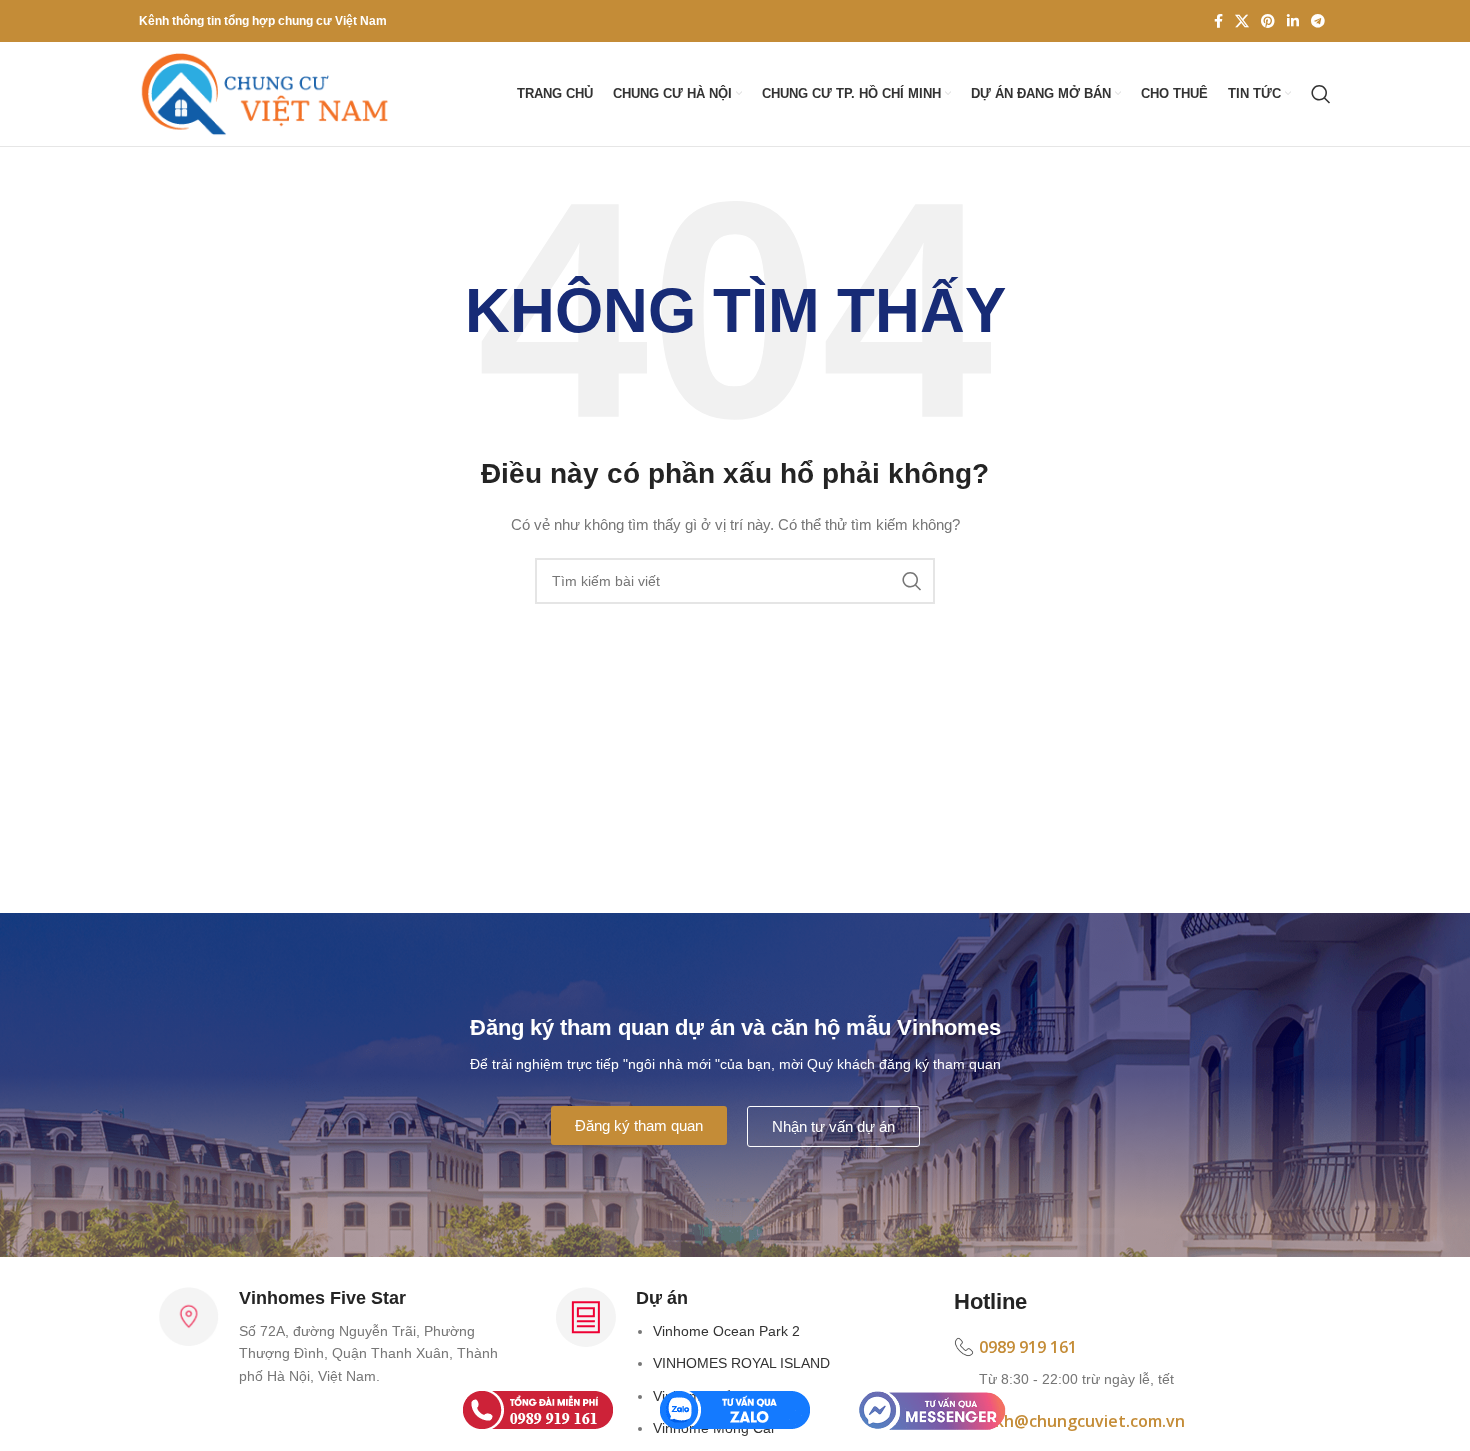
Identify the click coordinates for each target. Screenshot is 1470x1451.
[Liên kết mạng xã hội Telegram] (1318, 21)
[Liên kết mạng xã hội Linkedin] (1293, 21)
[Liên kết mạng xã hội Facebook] (1218, 21)
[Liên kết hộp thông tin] (1132, 1363)
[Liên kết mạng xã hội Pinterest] (1268, 21)
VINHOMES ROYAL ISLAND (741, 1363)
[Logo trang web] (264, 93)
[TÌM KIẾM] (912, 581)
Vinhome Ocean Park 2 (726, 1331)
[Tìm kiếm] (1321, 94)
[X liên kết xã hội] (1242, 21)
